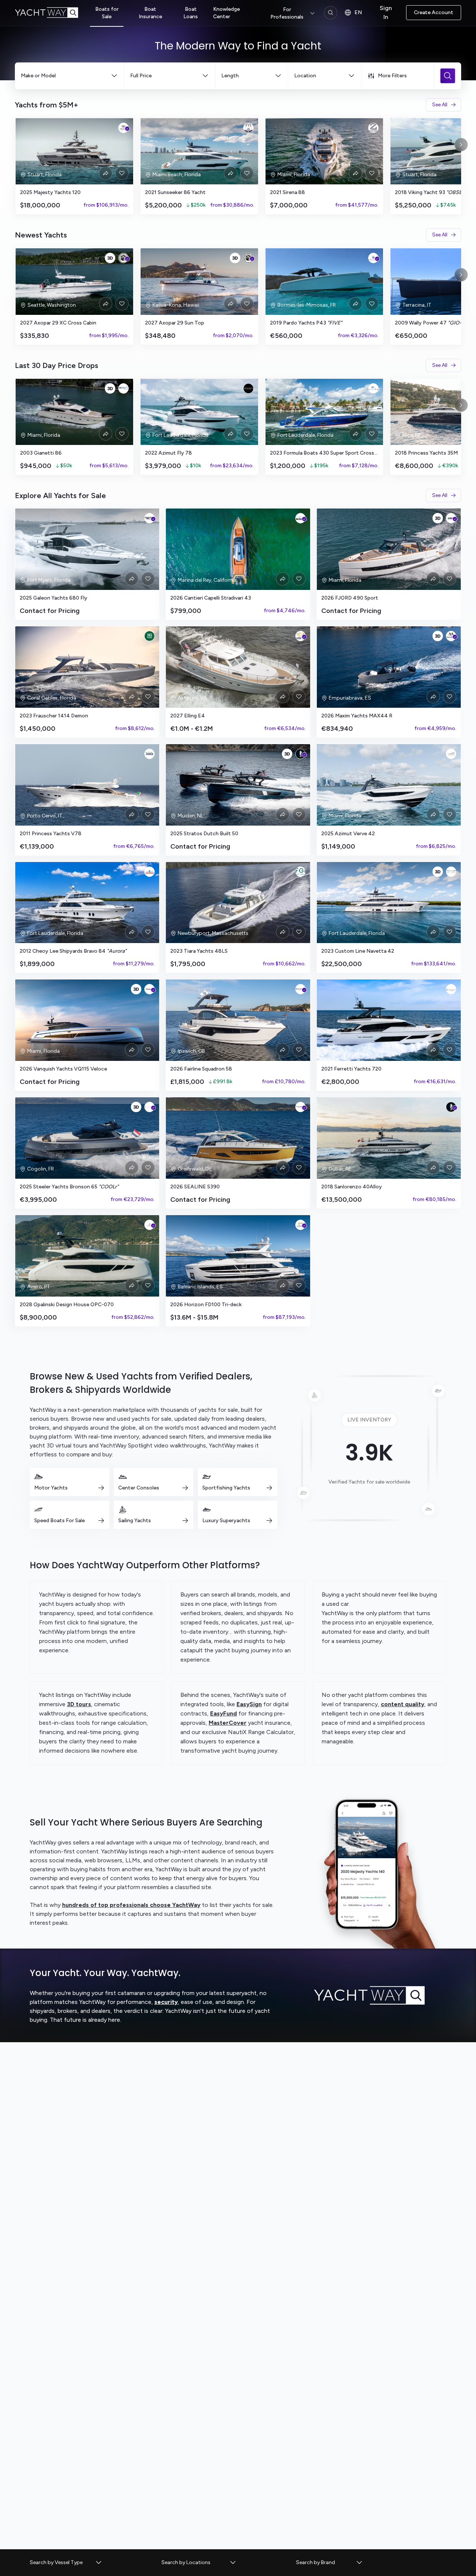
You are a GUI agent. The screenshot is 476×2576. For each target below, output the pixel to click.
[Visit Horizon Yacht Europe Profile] (300, 1225)
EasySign (249, 1704)
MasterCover (228, 1723)
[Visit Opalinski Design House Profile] (149, 1225)
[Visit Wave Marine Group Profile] (123, 388)
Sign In (386, 12)
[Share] (106, 173)
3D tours (79, 1704)
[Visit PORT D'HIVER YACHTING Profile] (373, 258)
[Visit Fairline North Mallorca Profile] (300, 989)
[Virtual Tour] (110, 258)
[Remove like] (122, 173)
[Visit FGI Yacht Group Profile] (300, 872)
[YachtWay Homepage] (52, 13)
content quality (403, 1704)
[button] (66, 2563)
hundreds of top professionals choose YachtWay (131, 1905)
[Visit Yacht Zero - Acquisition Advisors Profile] (373, 128)
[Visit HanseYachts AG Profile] (300, 1107)
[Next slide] (461, 145)
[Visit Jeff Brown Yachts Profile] (123, 258)
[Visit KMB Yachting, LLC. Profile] (300, 518)
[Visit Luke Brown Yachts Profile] (149, 872)
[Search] (331, 13)
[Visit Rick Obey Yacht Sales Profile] (248, 388)
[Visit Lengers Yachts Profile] (300, 754)
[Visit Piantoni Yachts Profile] (451, 989)
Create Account (434, 12)
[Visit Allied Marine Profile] (373, 388)
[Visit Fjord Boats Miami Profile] (451, 518)
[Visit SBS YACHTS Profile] (149, 754)
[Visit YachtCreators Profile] (451, 754)
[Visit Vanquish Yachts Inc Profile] (149, 989)
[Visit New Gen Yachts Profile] (149, 636)
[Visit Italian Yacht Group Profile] (451, 872)
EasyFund (223, 1713)
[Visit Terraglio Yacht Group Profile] (123, 128)
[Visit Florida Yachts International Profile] (248, 128)
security (166, 2002)
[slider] (238, 166)
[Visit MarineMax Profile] (149, 518)
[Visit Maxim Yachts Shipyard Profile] (451, 636)
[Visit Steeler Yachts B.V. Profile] (149, 1107)
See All (440, 105)
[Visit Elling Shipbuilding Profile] (300, 636)
